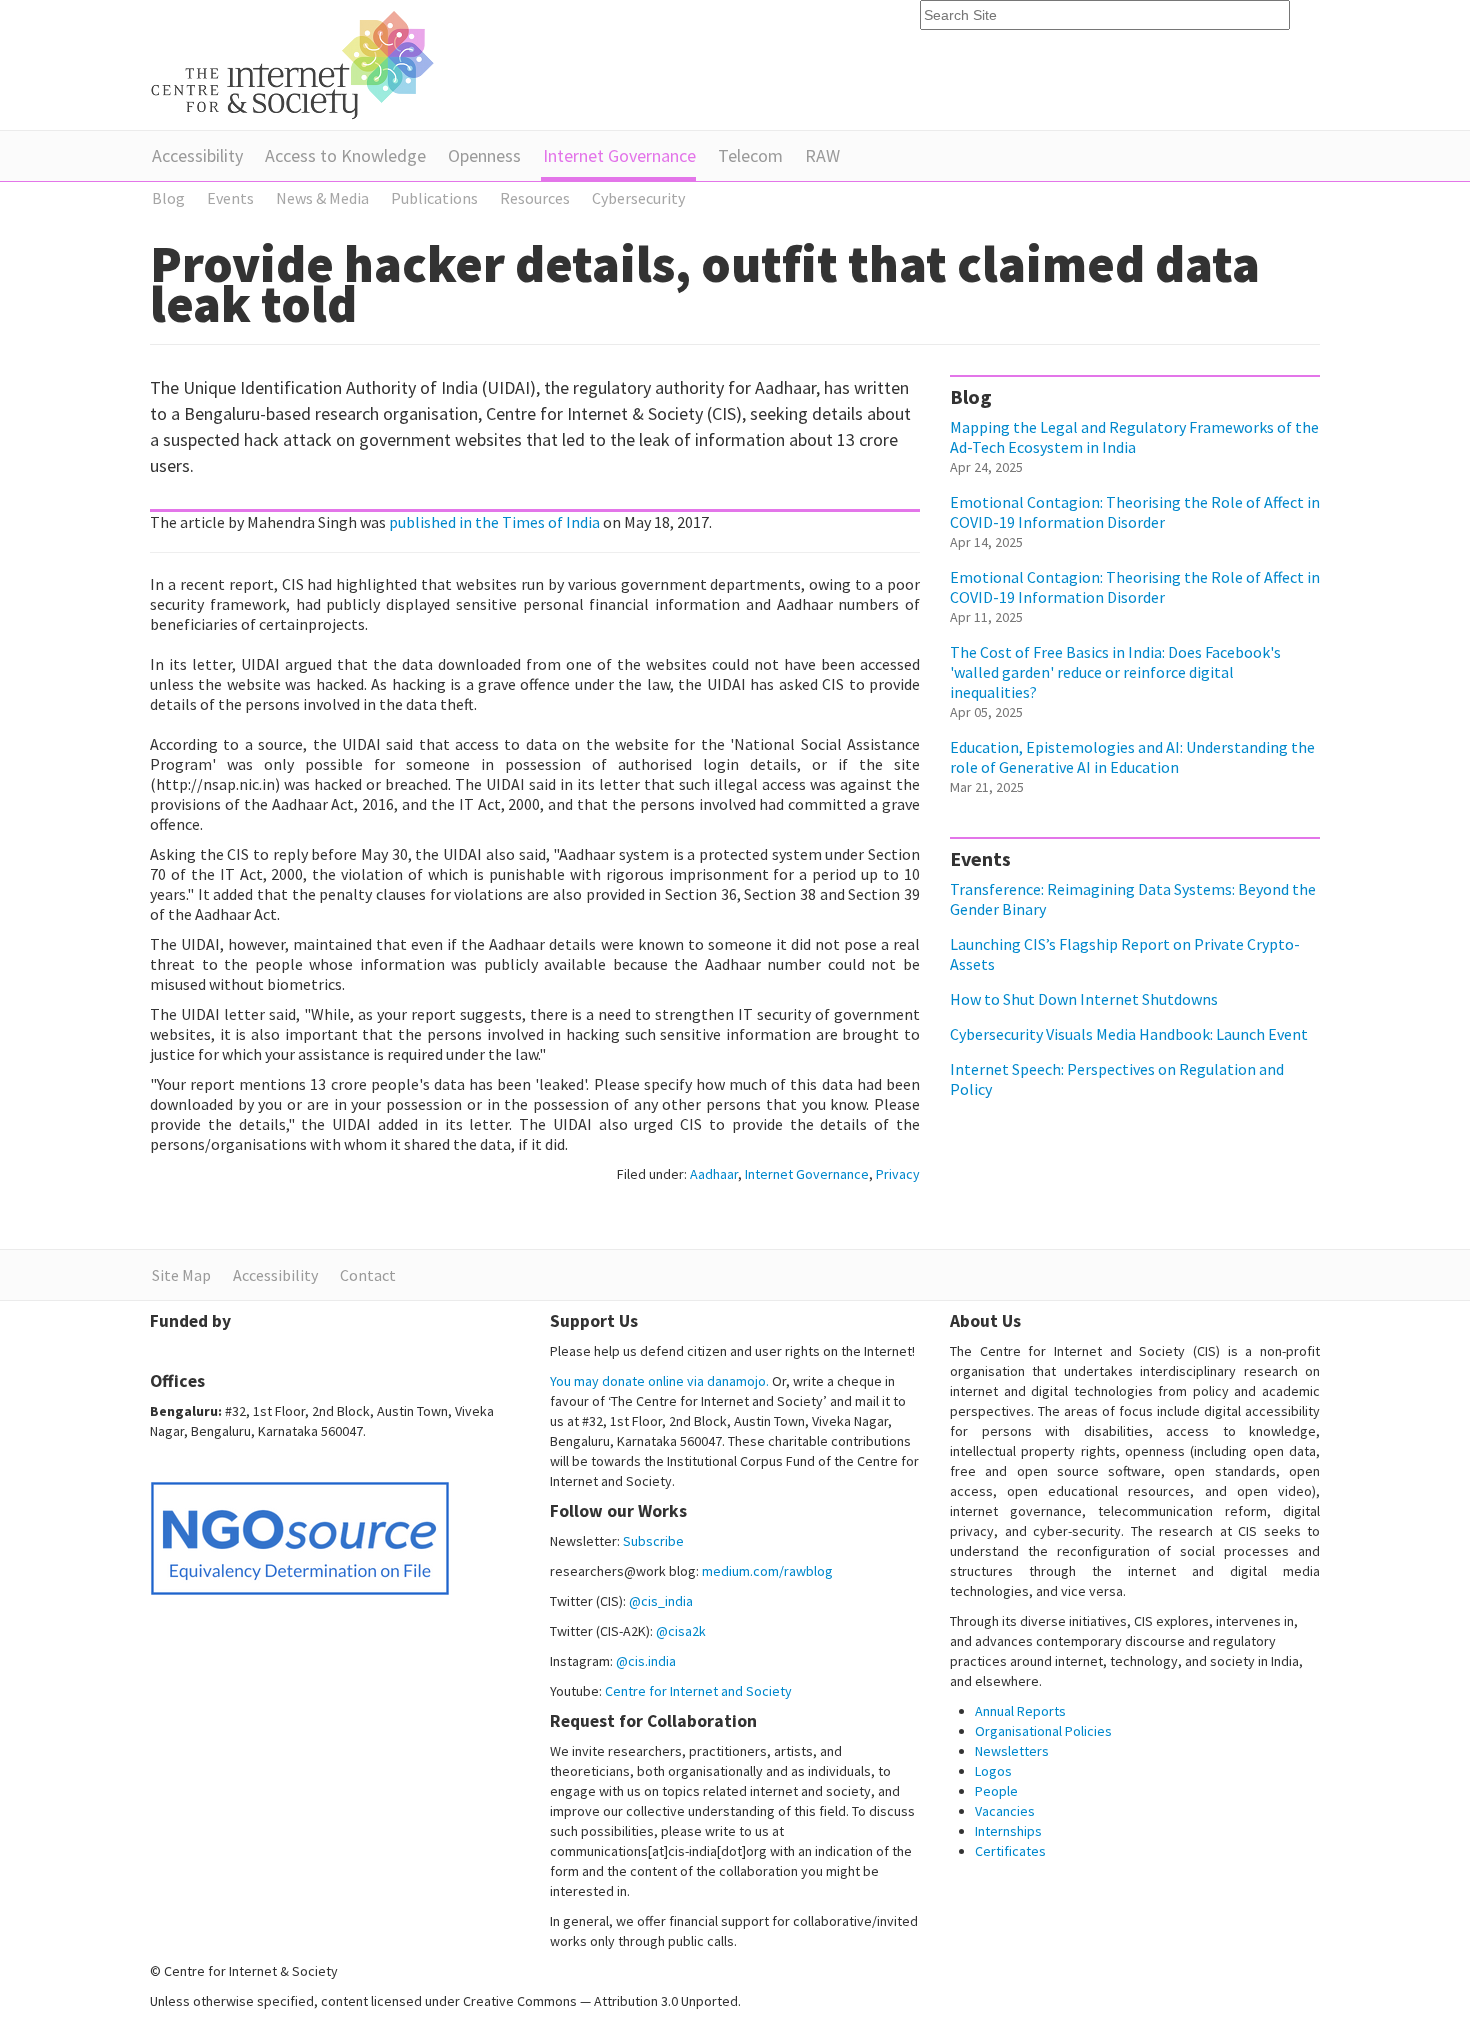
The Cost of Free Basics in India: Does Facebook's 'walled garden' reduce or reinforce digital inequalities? (1115, 672)
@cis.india (646, 1661)
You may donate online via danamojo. (659, 1381)
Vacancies (1005, 1811)
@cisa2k (681, 1631)
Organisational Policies (1043, 1731)
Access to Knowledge (345, 155)
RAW (822, 155)
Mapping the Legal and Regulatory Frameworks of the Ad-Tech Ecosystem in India (1134, 437)
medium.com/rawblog (767, 1571)
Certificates (1010, 1851)
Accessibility (197, 155)
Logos (993, 1771)
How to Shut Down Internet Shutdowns (1084, 999)
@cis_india (661, 1601)
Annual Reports (1020, 1711)
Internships (1008, 1831)
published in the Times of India (494, 522)
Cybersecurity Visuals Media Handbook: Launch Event (1129, 1034)
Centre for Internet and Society (698, 1691)
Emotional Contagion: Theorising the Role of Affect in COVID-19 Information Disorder (1135, 512)
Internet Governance (619, 155)
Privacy (898, 1174)
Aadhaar (714, 1174)
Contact (368, 1275)
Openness (484, 155)
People (996, 1791)
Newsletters (1012, 1751)
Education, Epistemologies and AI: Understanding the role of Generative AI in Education (1132, 757)
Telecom (750, 155)
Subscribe (653, 1541)
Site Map (181, 1275)
